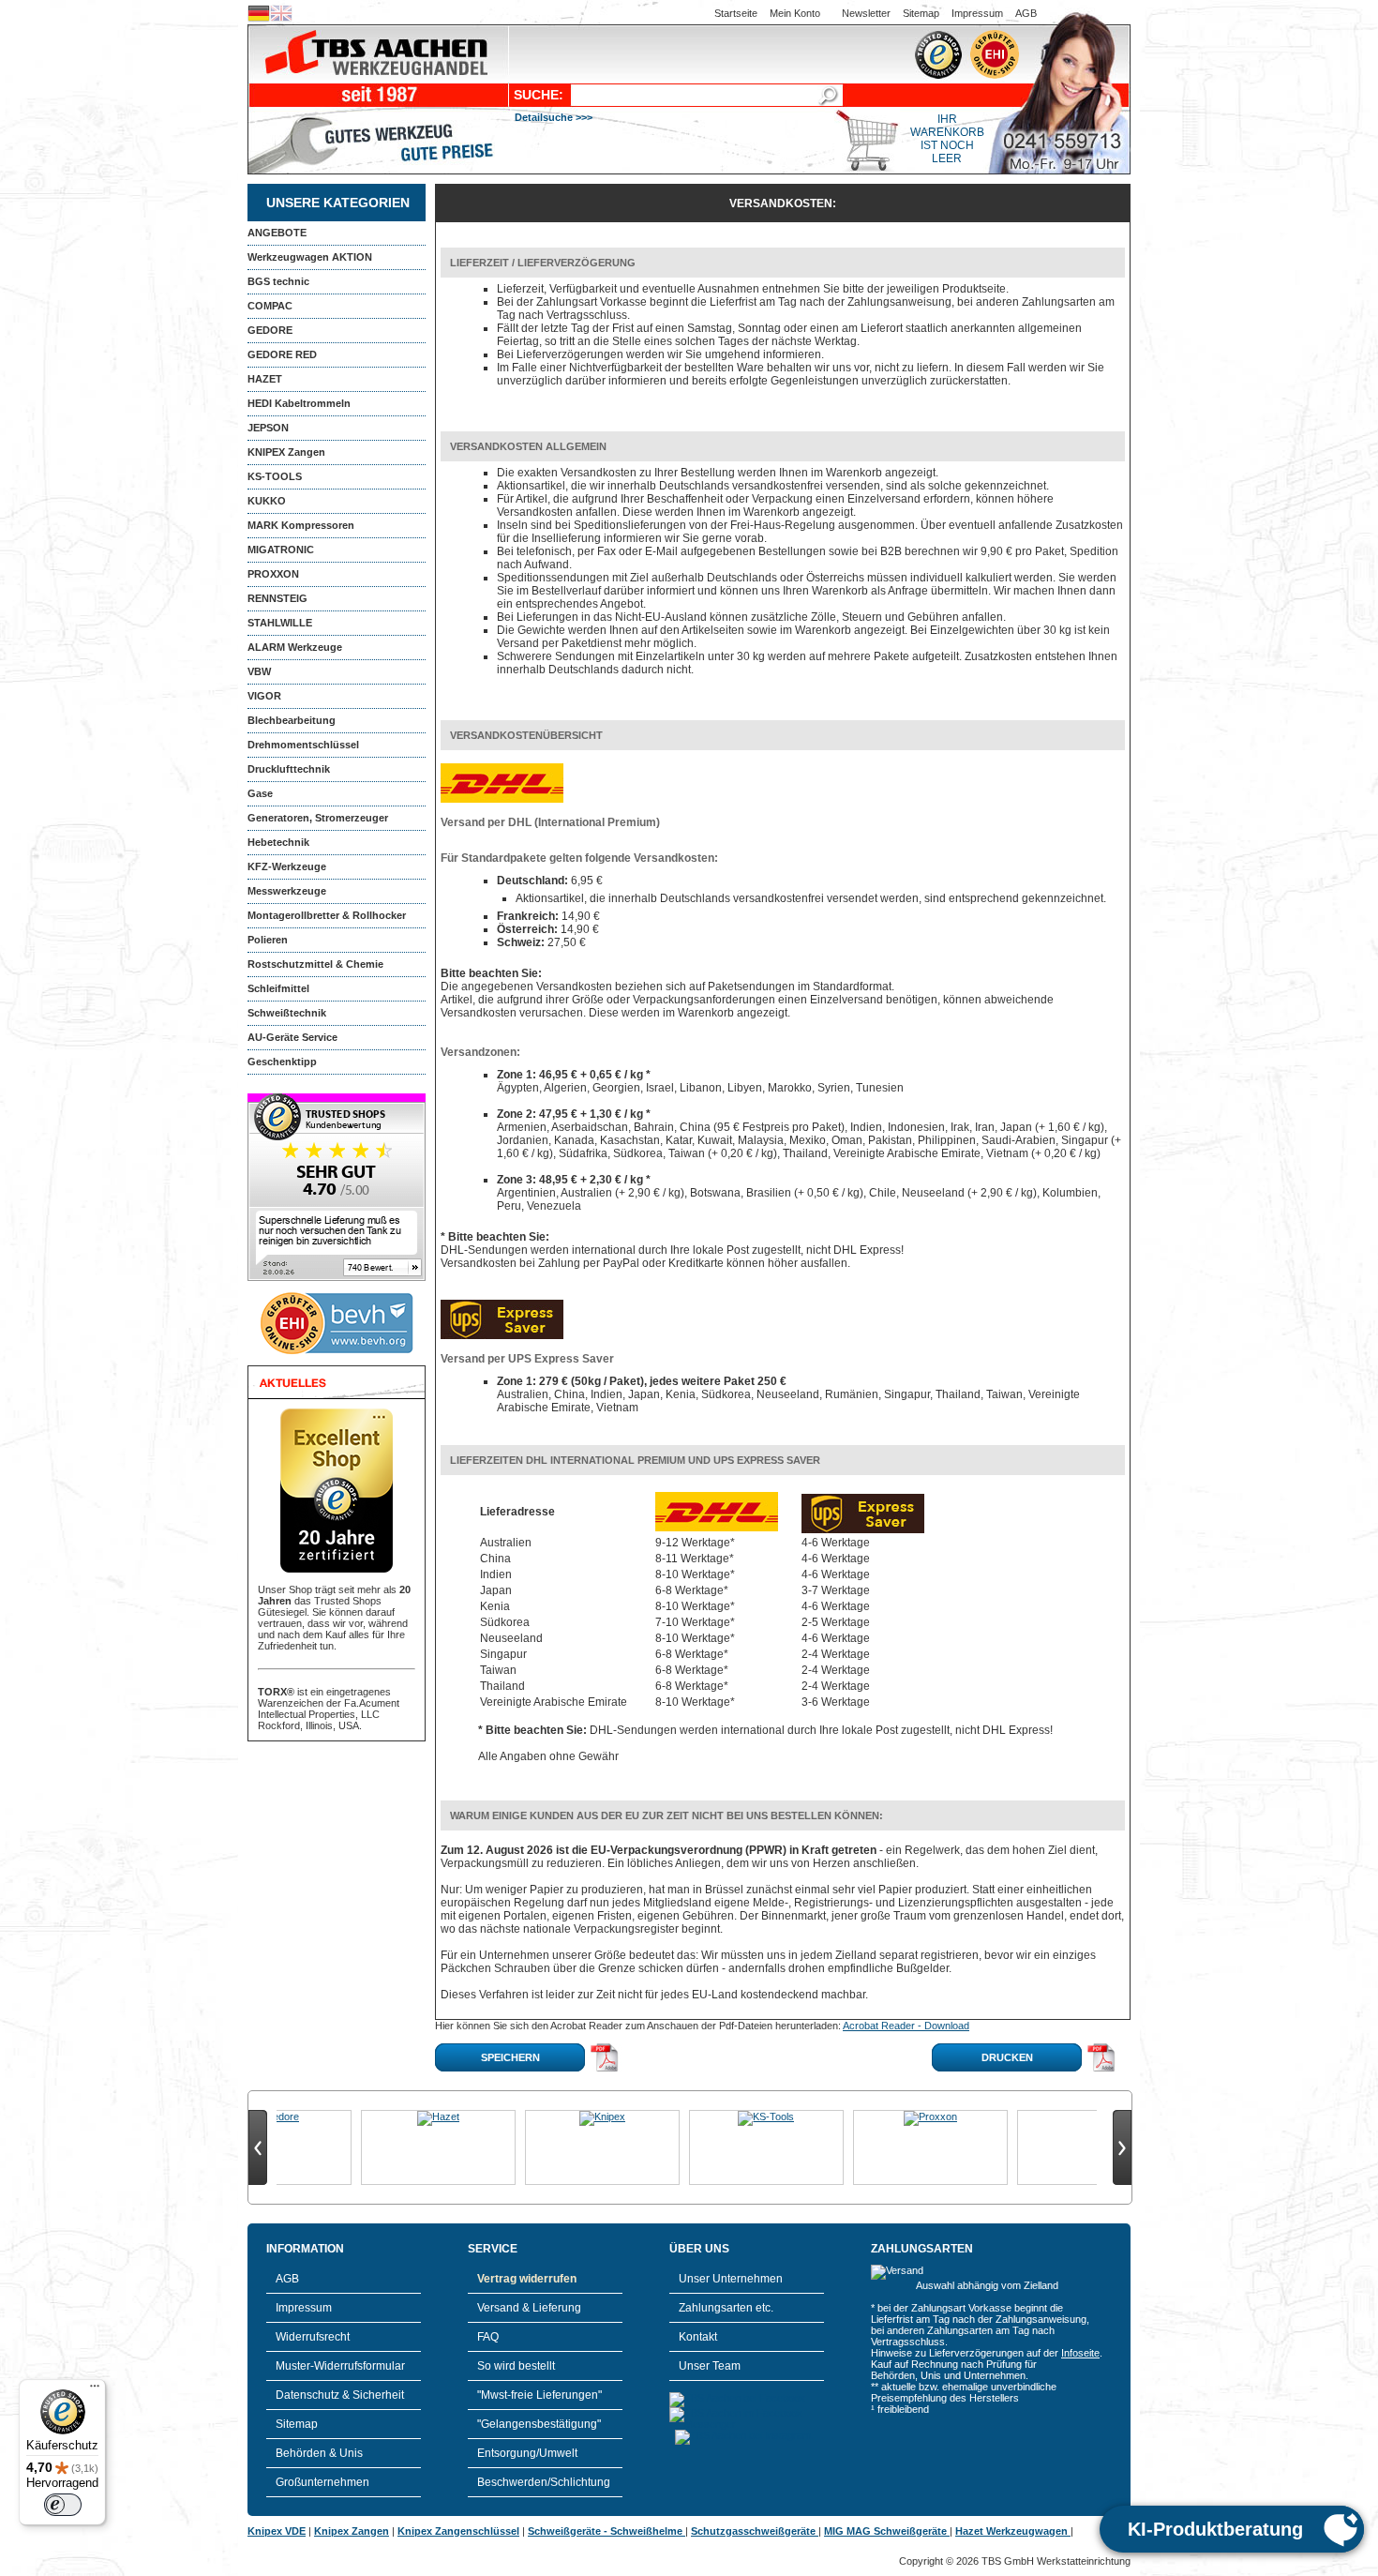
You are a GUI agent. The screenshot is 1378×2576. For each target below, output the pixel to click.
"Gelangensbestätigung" (539, 2424)
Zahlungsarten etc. (726, 2308)
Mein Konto (795, 13)
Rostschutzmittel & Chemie (315, 964)
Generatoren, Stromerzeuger (318, 818)
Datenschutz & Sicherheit (340, 2395)
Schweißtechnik (287, 1013)
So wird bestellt (516, 2366)
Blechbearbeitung (292, 720)
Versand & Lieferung (529, 2308)
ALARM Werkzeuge (295, 647)
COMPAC (270, 306)
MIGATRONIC (281, 550)
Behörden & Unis (319, 2453)
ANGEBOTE (277, 233)
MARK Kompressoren (301, 525)
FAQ (488, 2337)
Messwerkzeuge (287, 891)
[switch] (63, 2505)
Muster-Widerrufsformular (340, 2366)
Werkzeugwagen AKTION (310, 257)
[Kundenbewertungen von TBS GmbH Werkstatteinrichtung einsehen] (337, 1277)
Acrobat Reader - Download (906, 2026)
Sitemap (921, 13)
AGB (1026, 13)
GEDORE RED (282, 354)
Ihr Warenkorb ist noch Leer (947, 139)
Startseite (736, 13)
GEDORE (270, 330)
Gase (260, 793)
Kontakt (698, 2337)
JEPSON (268, 428)
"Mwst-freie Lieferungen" (539, 2395)
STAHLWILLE (280, 623)
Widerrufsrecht (313, 2337)
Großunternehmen (322, 2482)
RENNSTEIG (277, 598)
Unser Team (710, 2366)
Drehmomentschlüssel (303, 745)
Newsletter (866, 13)
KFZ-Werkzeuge (287, 866)
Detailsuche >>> (554, 117)
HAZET (265, 379)
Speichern (510, 2057)
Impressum (977, 13)
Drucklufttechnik (289, 769)
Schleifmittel (278, 988)
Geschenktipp (282, 1062)
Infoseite (1080, 2353)
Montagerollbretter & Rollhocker (327, 915)
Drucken (1007, 2057)
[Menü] (95, 2390)
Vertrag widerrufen (527, 2279)
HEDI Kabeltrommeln (299, 403)
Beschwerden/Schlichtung (544, 2482)
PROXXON (273, 574)
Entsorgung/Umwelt (527, 2453)
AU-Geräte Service (292, 1037)
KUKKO (267, 501)
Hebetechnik (278, 842)
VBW (259, 671)
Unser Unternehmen (731, 2279)
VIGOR (264, 696)
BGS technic (278, 281)
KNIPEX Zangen (286, 452)
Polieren (268, 940)
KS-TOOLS (275, 476)
